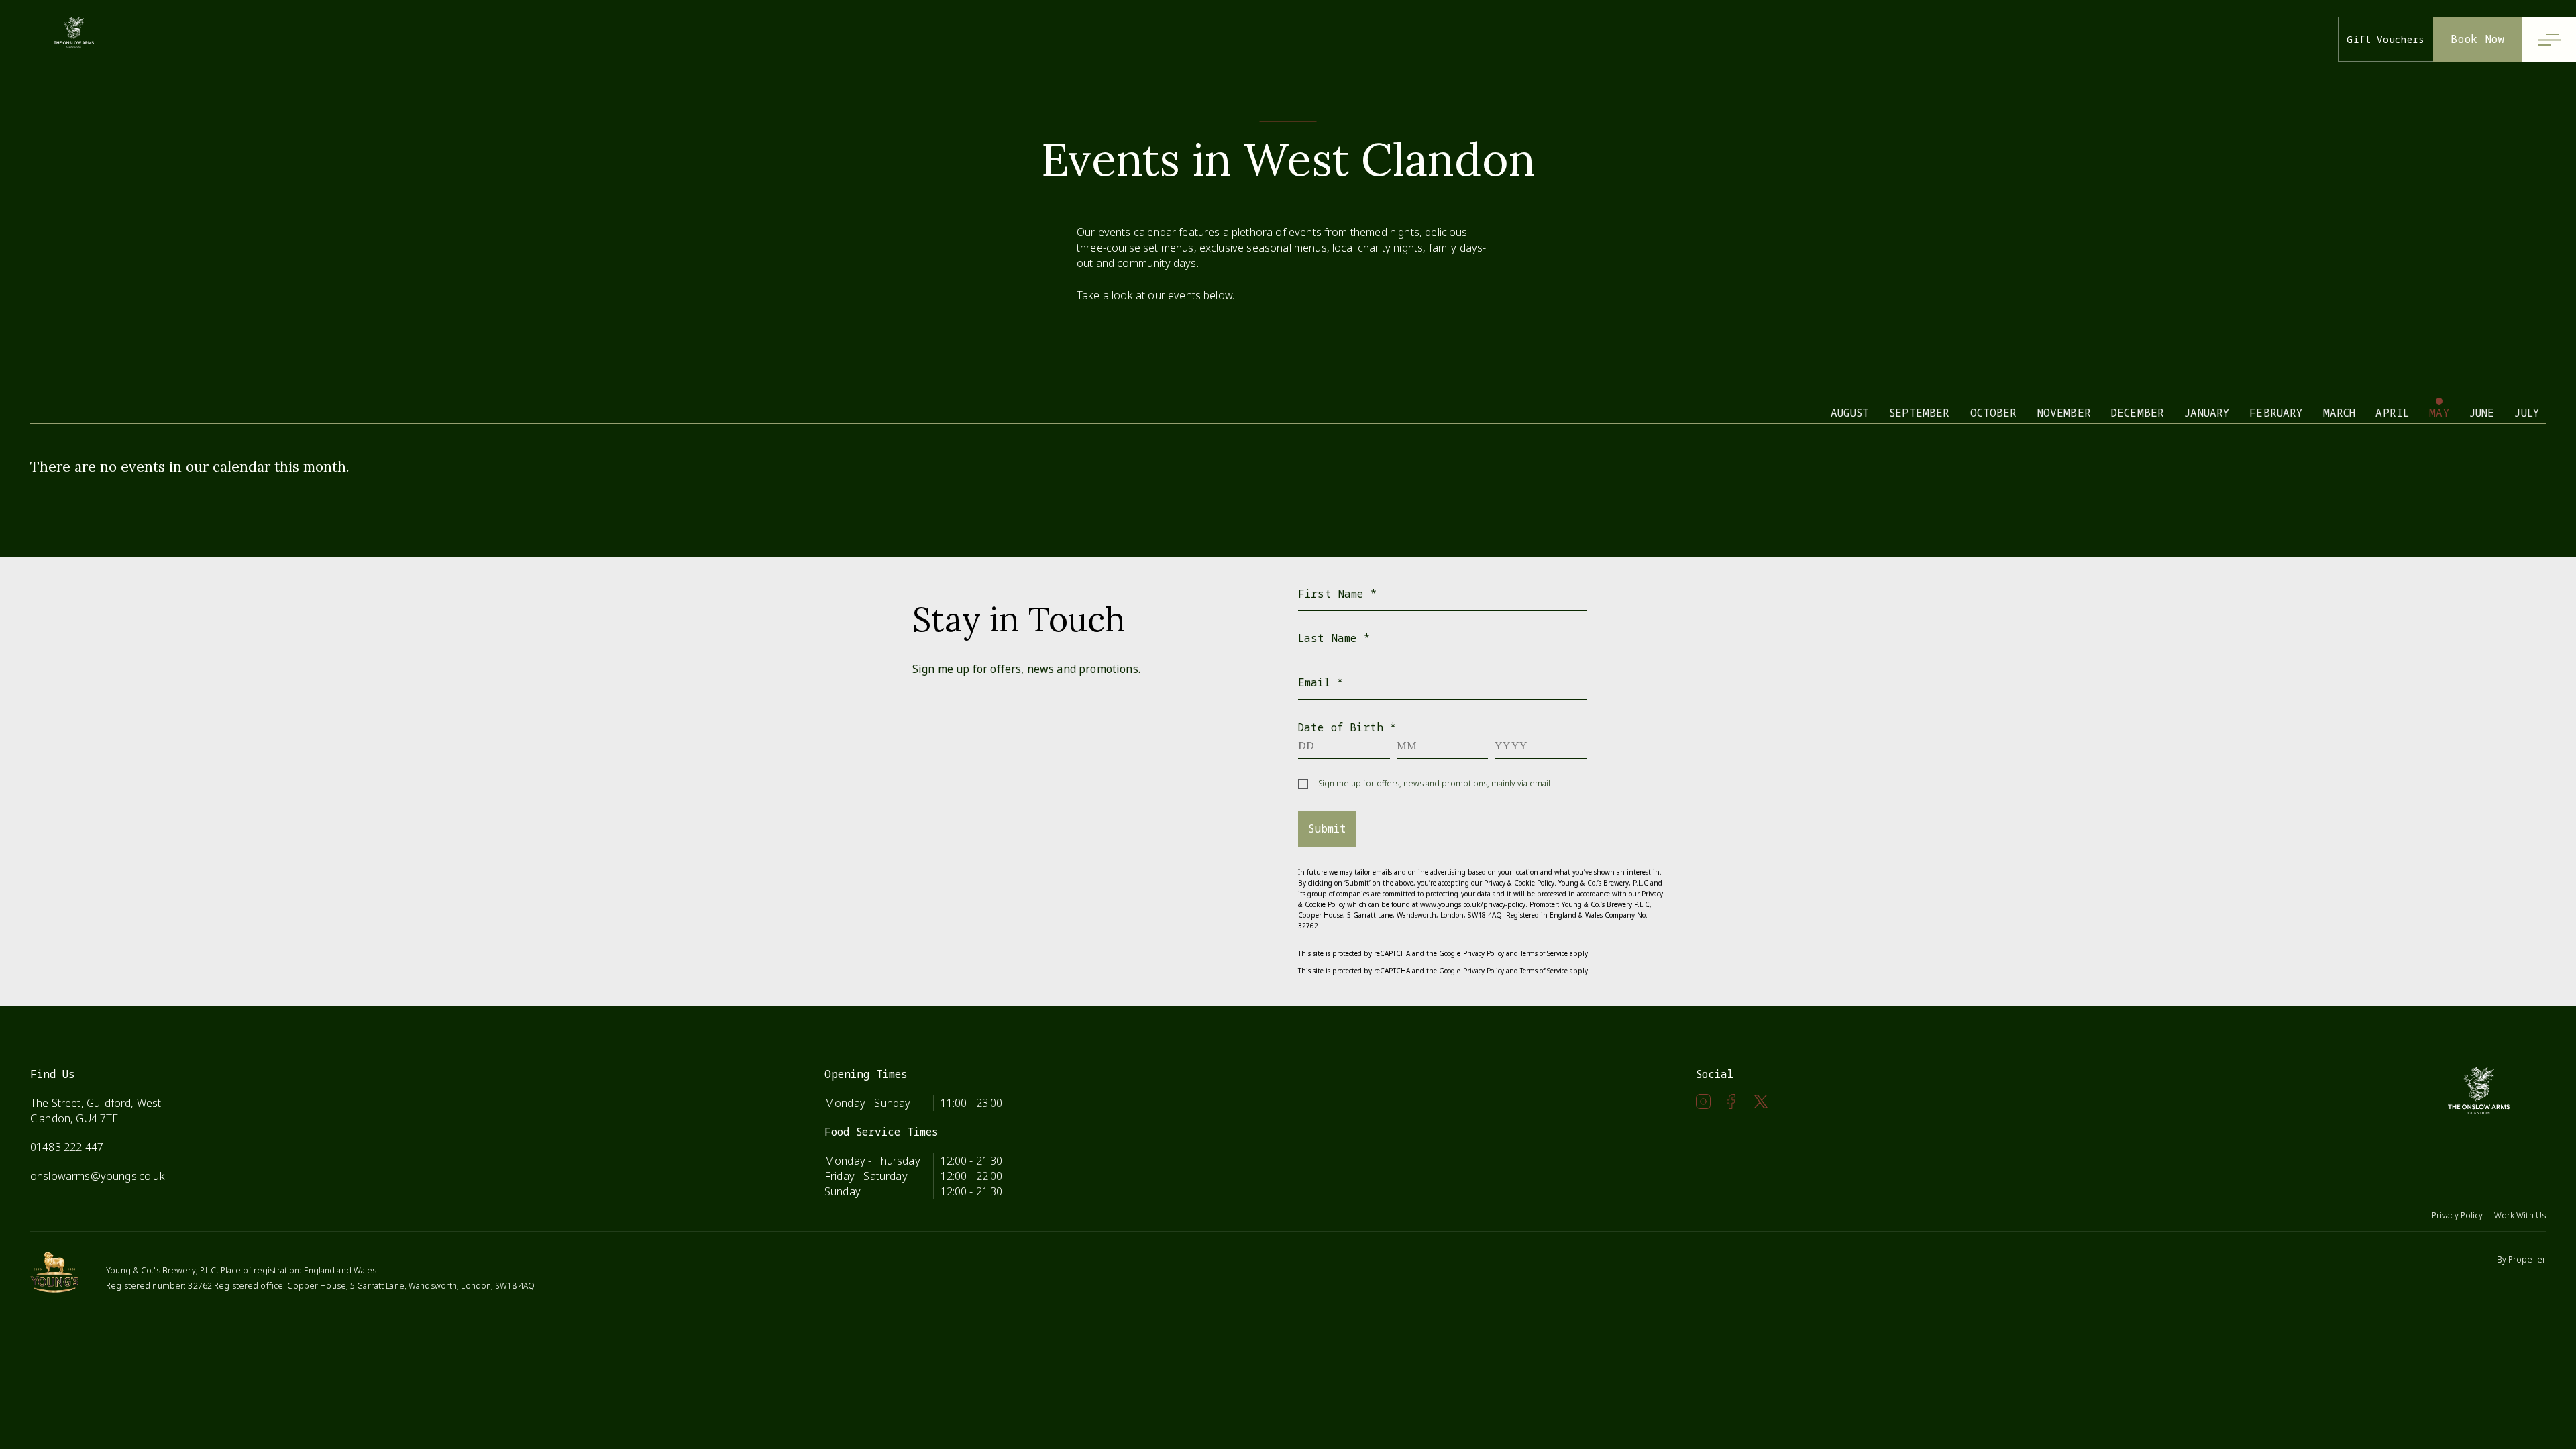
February (2276, 413)
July (2527, 413)
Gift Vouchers (2386, 39)
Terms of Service (1544, 953)
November (2064, 413)
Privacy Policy (1484, 953)
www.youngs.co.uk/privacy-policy (1472, 904)
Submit (1327, 828)
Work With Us (2520, 1215)
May (2439, 413)
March (2340, 413)
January (2207, 413)
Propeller (2527, 1259)
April (2392, 413)
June (2482, 413)
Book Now (2478, 39)
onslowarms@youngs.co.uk (98, 1176)
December (2138, 413)
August (1850, 413)
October (1994, 413)
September (1919, 413)
